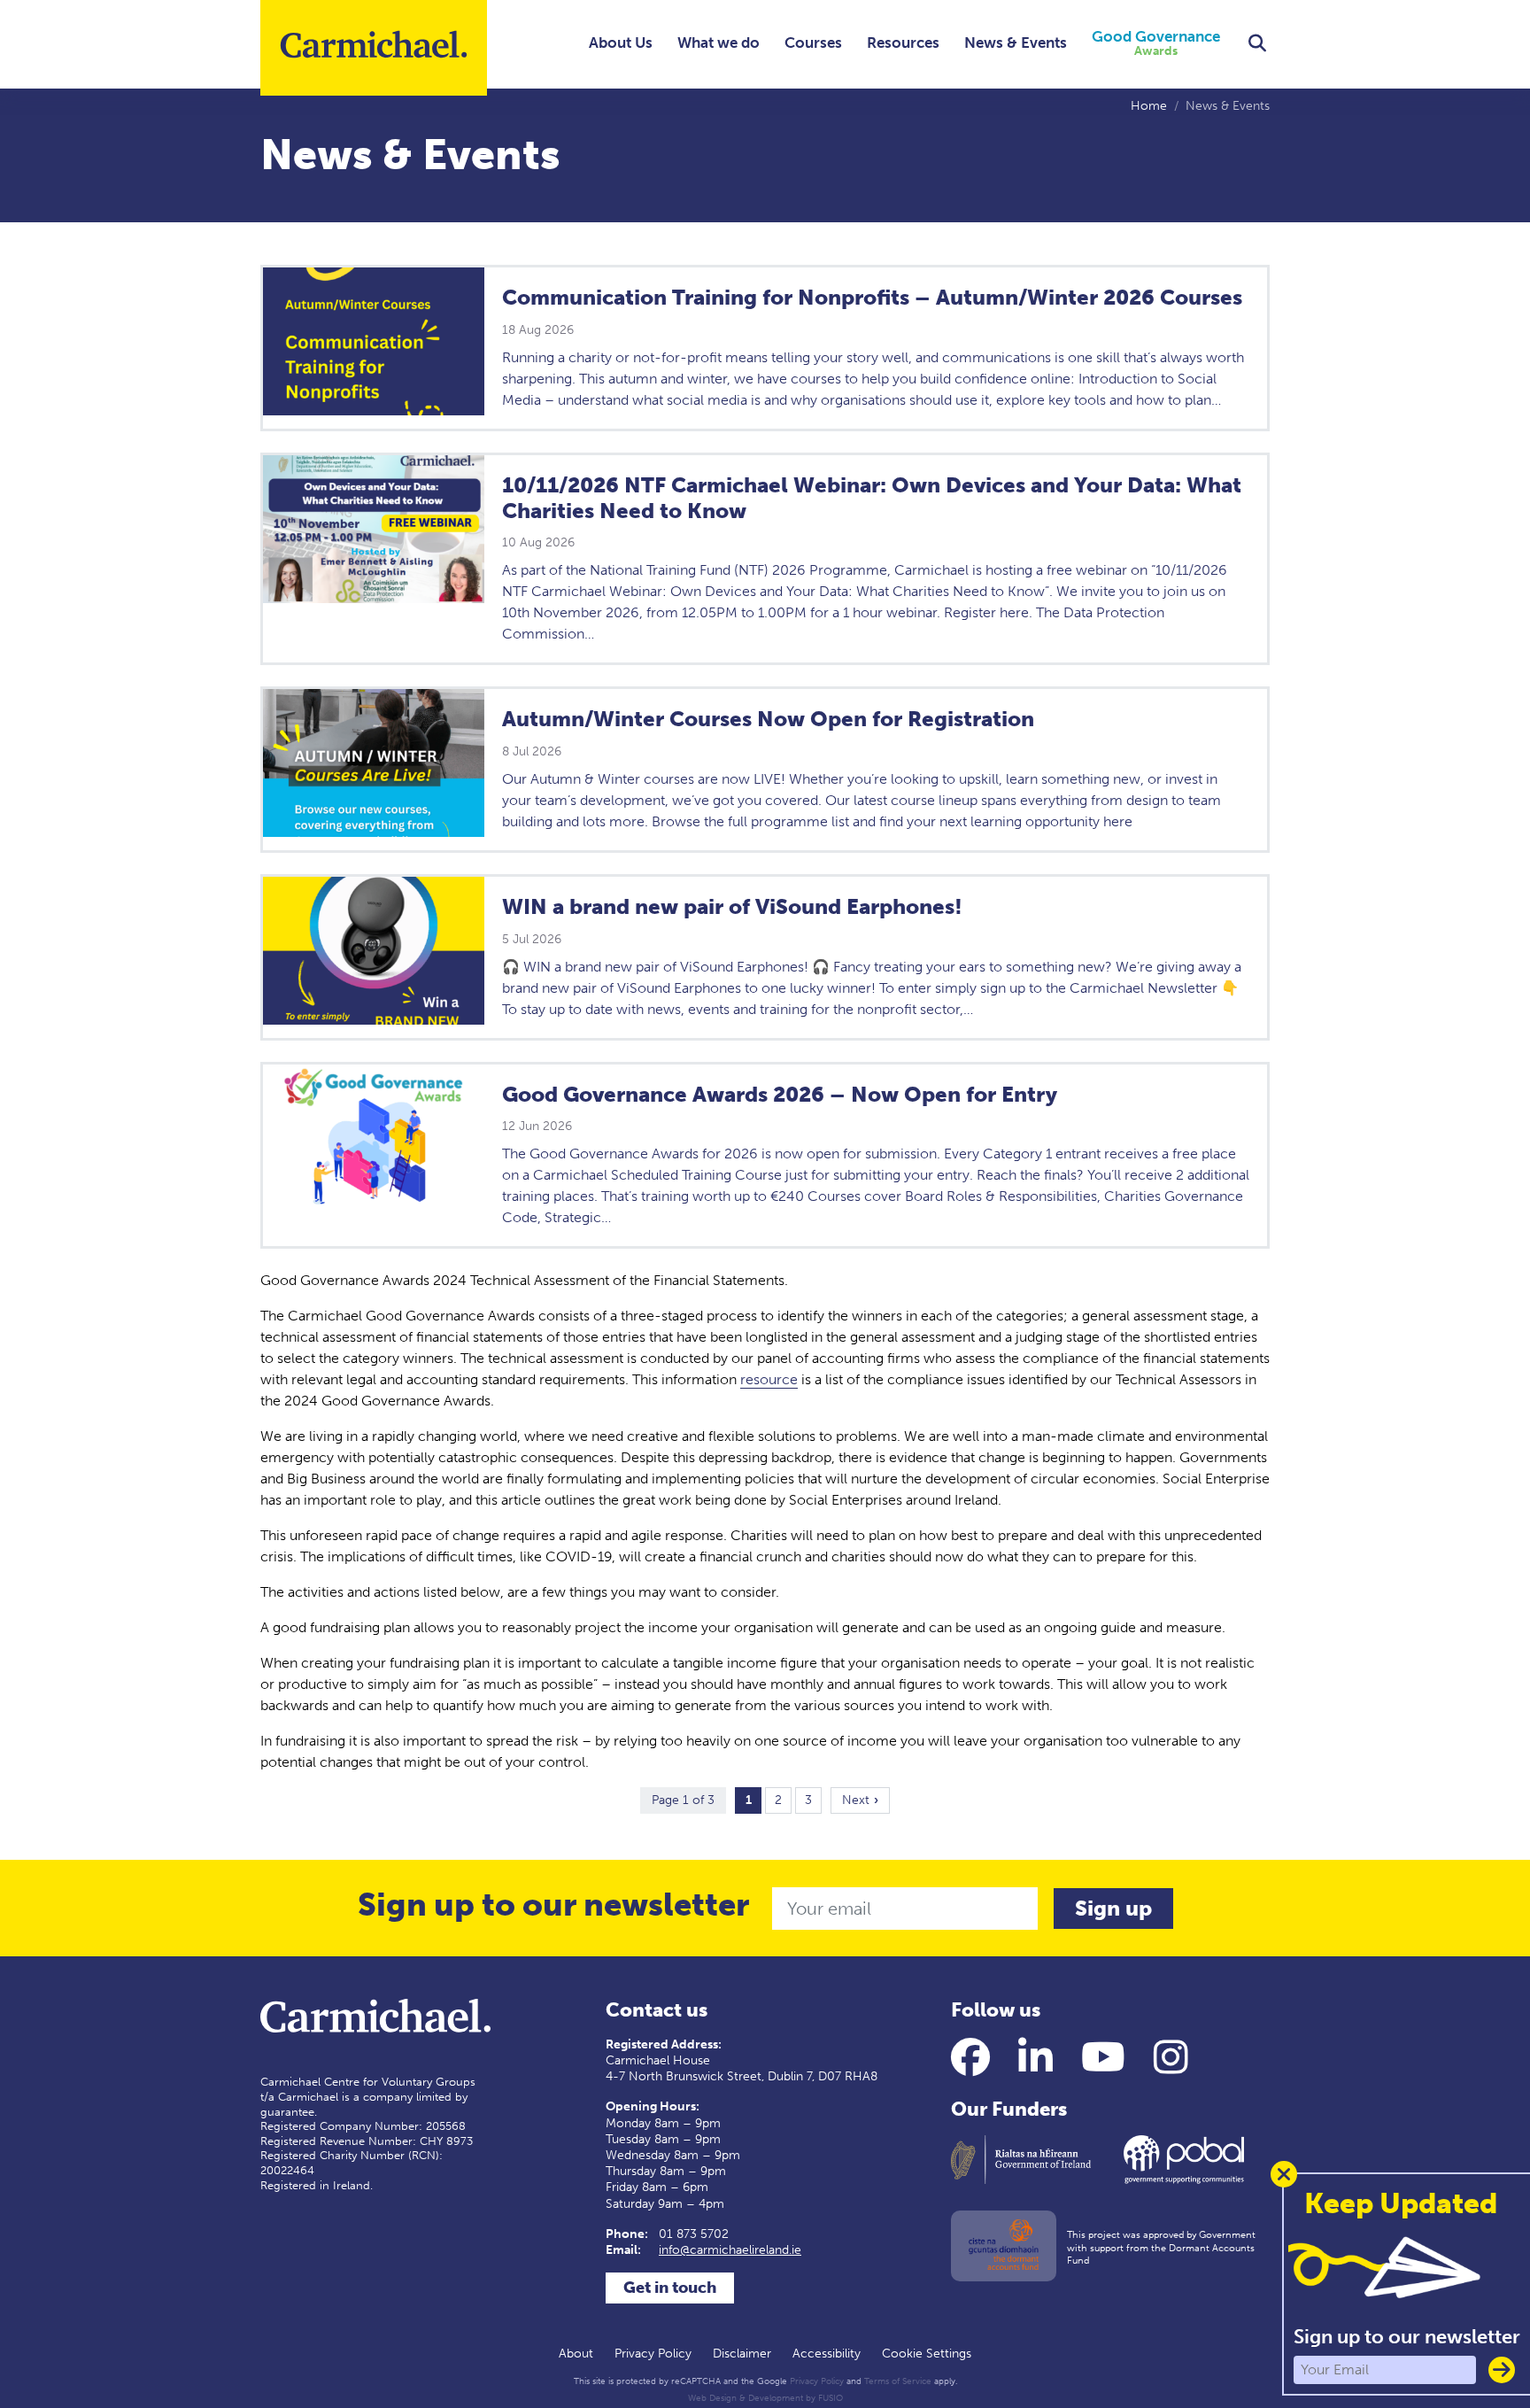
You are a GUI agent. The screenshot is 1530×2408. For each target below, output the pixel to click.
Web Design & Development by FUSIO (765, 2398)
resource (769, 1379)
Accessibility (827, 2354)
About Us (621, 43)
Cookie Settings (927, 2354)
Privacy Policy (653, 2354)
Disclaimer (742, 2354)
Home (1149, 106)
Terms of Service (898, 2381)
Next (856, 1800)
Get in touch (670, 2288)
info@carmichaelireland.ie (730, 2250)
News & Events (1016, 43)
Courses (813, 43)
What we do (719, 43)
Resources (903, 43)
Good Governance (1156, 44)
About (576, 2354)
